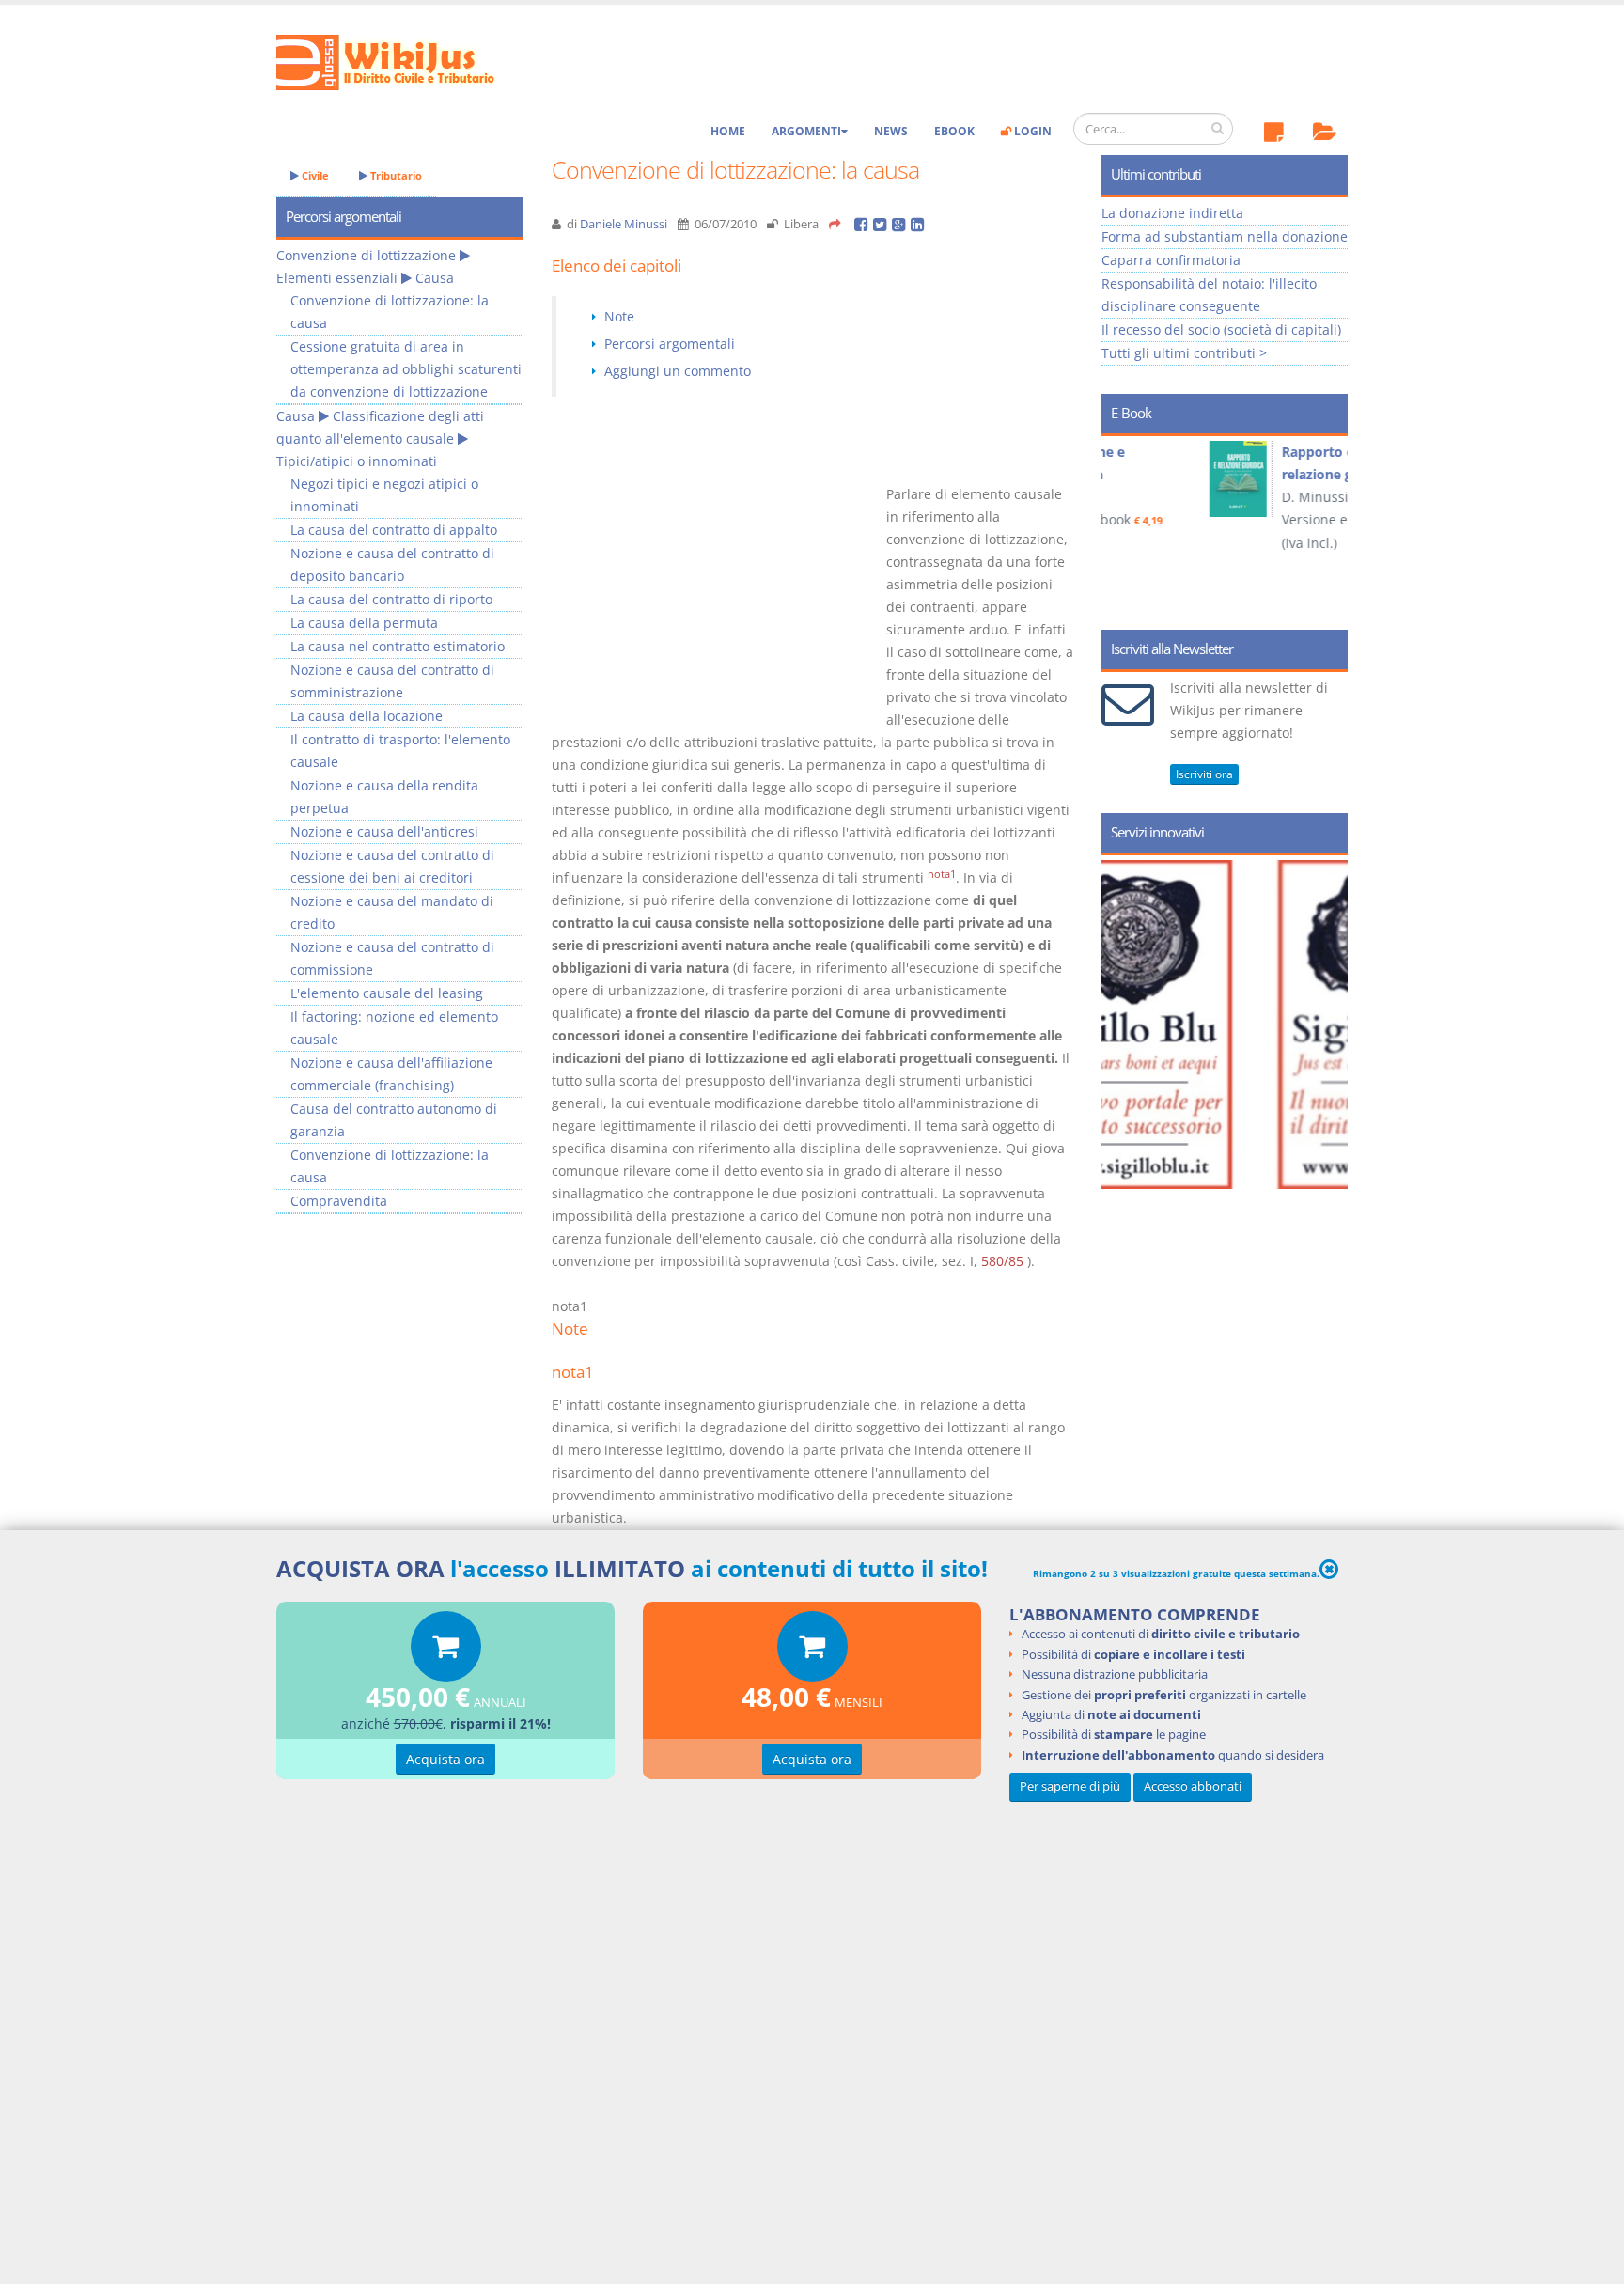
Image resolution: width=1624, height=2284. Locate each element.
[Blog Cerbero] (1242, 1025)
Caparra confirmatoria (1171, 260)
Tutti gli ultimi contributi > (1184, 353)
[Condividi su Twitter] (882, 224)
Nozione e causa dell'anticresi (384, 831)
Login (1031, 131)
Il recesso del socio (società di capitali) (1221, 329)
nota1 (942, 874)
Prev (1123, 526)
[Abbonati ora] (446, 1651)
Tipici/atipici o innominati (357, 461)
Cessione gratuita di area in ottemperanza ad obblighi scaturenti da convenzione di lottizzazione (406, 369)
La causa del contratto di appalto (394, 530)
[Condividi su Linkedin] (919, 224)
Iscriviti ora (1204, 774)
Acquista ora (445, 1759)
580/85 (1002, 1261)
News (891, 131)
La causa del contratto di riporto (391, 599)
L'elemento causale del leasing (387, 993)
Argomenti (806, 131)
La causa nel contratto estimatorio (398, 646)
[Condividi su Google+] (901, 224)
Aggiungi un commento (678, 371)
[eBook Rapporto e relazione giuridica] (1149, 479)
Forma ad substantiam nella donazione (1225, 236)
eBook (954, 131)
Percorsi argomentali (670, 344)
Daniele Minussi (624, 224)
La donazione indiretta (1172, 213)
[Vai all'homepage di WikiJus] (401, 61)
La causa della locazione (367, 716)
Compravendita (339, 1201)
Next (1327, 526)
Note (619, 316)
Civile (314, 175)
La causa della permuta (364, 623)
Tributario (395, 175)
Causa (435, 278)
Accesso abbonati (1193, 1786)
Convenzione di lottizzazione (366, 255)
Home (728, 131)
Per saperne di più (1070, 1786)
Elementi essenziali (337, 278)
